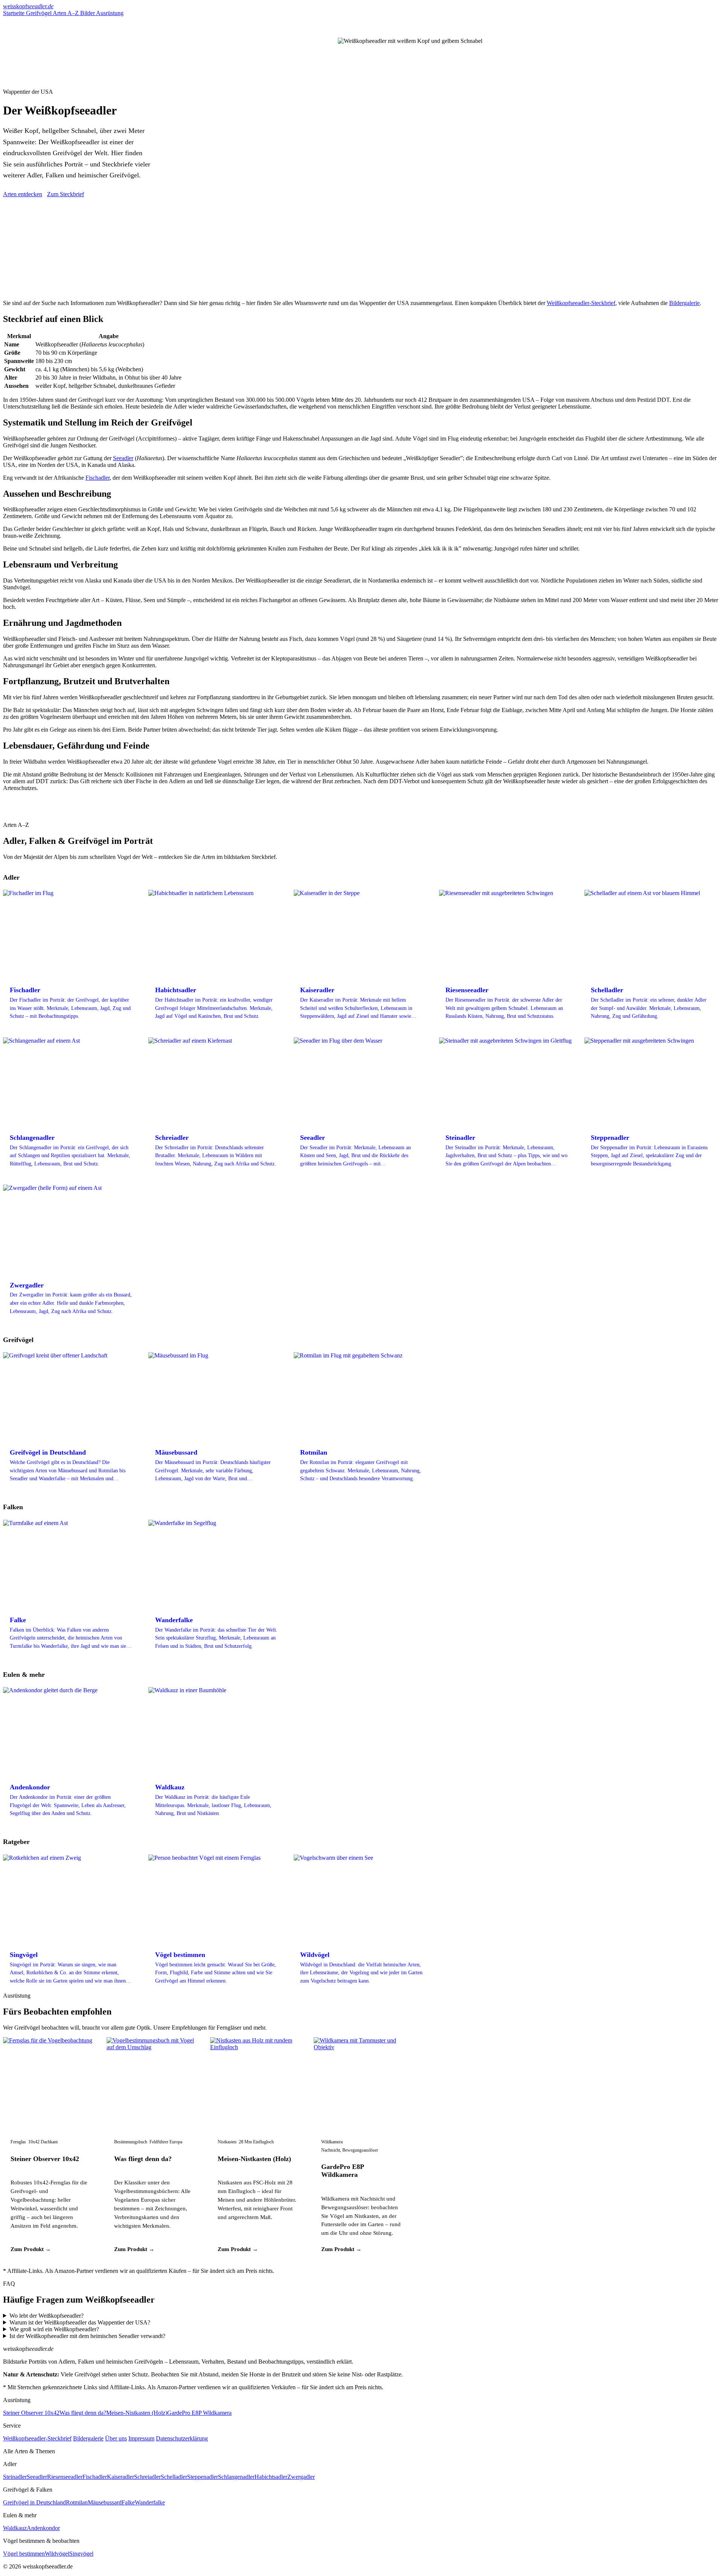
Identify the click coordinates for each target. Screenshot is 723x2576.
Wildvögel (57, 2554)
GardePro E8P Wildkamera (342, 2171)
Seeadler (123, 458)
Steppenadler (203, 2477)
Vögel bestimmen (24, 2554)
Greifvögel (39, 13)
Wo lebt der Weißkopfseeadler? (47, 2316)
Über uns (116, 2438)
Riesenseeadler (65, 2477)
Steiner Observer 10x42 (45, 2159)
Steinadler (15, 2477)
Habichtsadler (271, 2477)
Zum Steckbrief (66, 194)
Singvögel (81, 2554)
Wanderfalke (150, 2502)
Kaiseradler (120, 2477)
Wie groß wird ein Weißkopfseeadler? (54, 2329)
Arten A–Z (66, 13)
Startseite (14, 13)
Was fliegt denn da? (143, 2159)
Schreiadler (147, 2477)
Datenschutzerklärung (182, 2438)
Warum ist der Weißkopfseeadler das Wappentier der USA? (80, 2322)
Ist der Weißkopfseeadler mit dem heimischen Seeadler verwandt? (87, 2336)
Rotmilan (77, 2502)
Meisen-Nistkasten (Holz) (254, 2159)
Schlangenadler (236, 2477)
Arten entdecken (23, 194)
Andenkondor (43, 2528)
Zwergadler (301, 2477)
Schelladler (174, 2477)
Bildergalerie (684, 303)
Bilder (88, 13)
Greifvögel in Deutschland (34, 2502)
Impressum (141, 2438)
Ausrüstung (110, 13)
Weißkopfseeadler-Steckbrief (581, 303)
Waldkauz (15, 2528)
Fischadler (98, 478)
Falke (128, 2502)
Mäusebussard (105, 2502)
